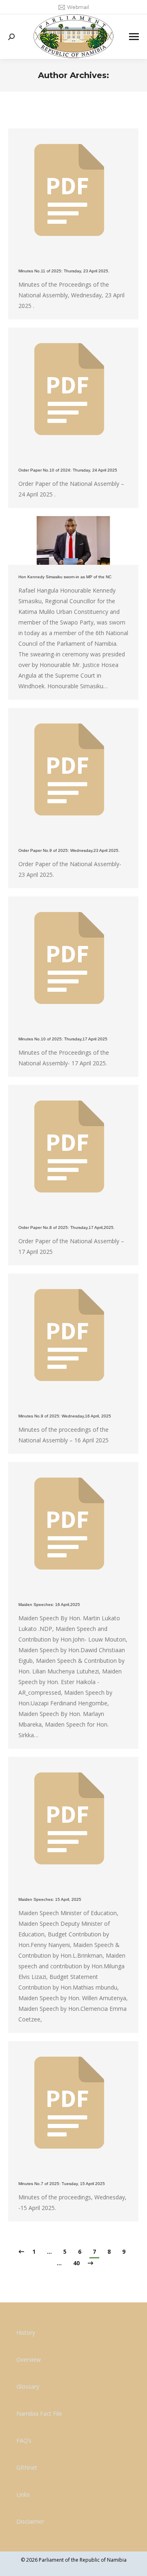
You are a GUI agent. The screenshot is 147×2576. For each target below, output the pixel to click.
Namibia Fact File (39, 2413)
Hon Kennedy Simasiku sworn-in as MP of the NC (65, 577)
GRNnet (27, 2467)
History (26, 2332)
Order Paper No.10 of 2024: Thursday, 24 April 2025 (68, 470)
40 (76, 2263)
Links (23, 2494)
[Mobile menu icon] (134, 37)
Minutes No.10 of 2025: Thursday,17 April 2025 (63, 1039)
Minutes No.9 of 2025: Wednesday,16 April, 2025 (65, 1416)
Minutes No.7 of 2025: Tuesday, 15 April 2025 (62, 2184)
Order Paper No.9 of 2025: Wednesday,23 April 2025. (69, 850)
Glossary (28, 2386)
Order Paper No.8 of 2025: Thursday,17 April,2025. (67, 1227)
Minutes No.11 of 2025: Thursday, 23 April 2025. (64, 271)
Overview (29, 2359)
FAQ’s (24, 2440)
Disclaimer (30, 2521)
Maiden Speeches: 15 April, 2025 (50, 1899)
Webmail (78, 7)
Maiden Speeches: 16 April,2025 (49, 1605)
